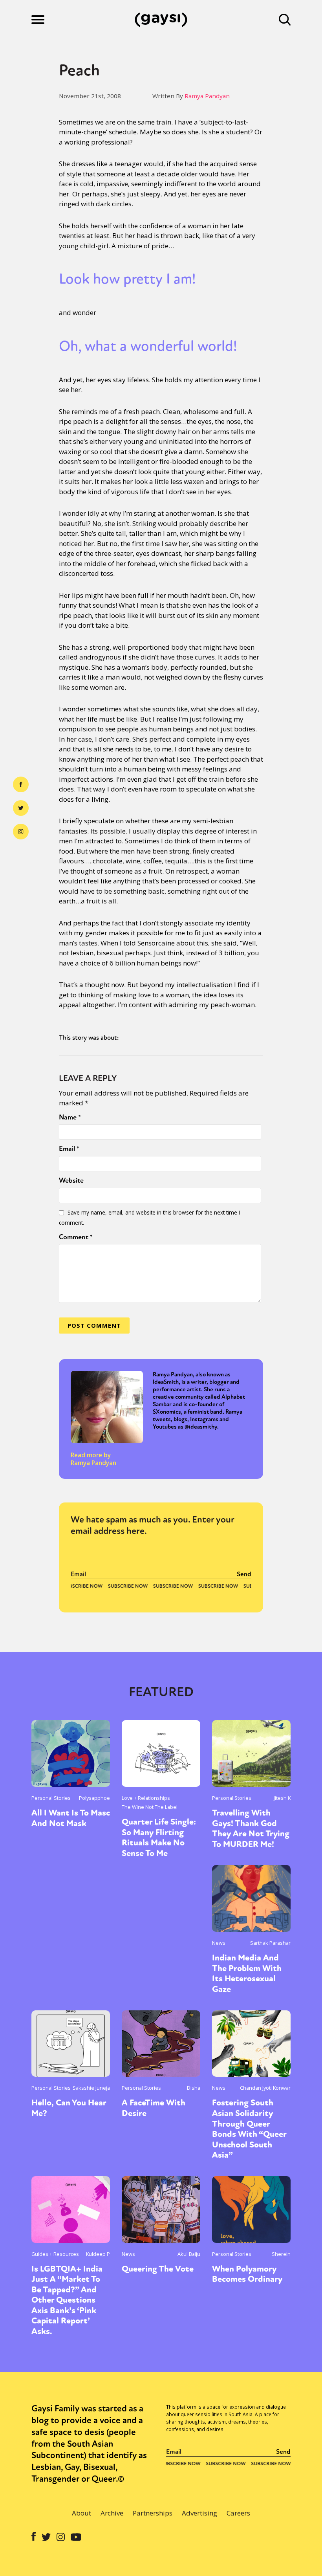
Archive (112, 2513)
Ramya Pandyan (207, 96)
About (81, 2513)
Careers (238, 2513)
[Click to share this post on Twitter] (21, 808)
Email (69, 1149)
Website (71, 1180)
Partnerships (153, 2513)
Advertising (199, 2513)
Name (70, 1117)
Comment (76, 1237)
